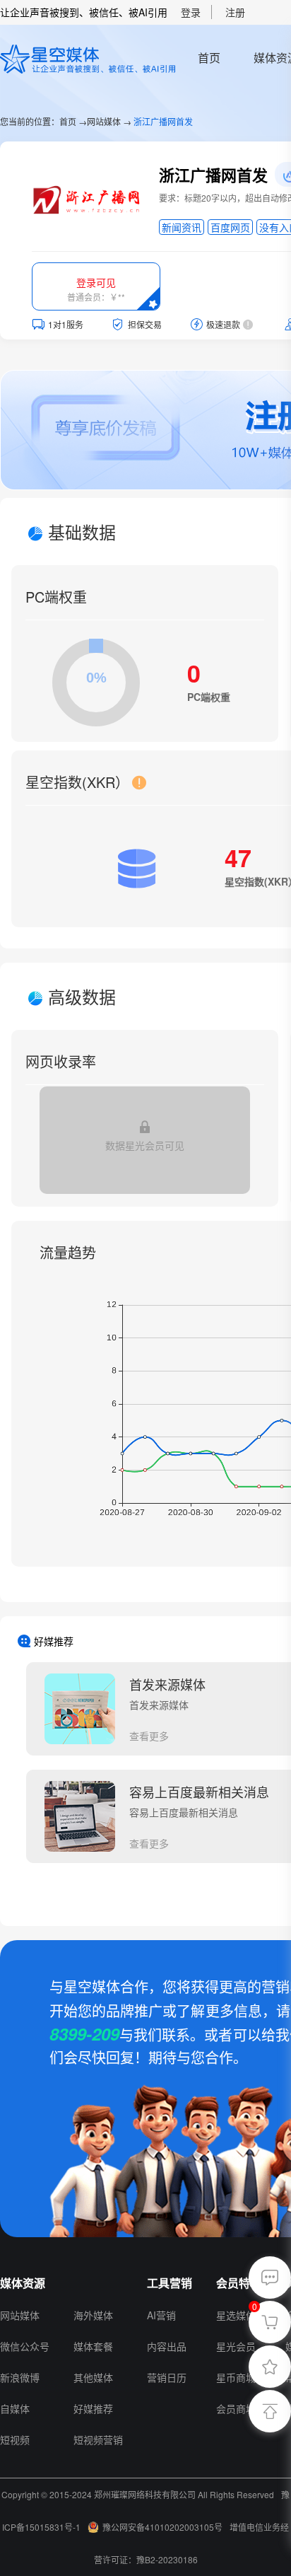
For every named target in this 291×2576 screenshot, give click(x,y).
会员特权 (239, 2283)
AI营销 (161, 2315)
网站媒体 (104, 121)
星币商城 (236, 2377)
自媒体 (15, 2408)
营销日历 (167, 2377)
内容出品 (167, 2346)
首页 (209, 58)
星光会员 (236, 2346)
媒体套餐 (93, 2346)
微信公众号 (25, 2346)
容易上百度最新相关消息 (199, 1792)
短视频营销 (98, 2439)
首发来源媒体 (167, 1684)
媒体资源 (23, 2283)
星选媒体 (236, 2315)
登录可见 (96, 282)
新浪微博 (20, 2377)
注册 (235, 12)
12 (80, 2283)
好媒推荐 (93, 2408)
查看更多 (149, 1736)
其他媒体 (93, 2377)
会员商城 (236, 2408)
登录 (191, 12)
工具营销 (170, 2283)
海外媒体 (93, 2315)
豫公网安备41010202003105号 (162, 2527)
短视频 (15, 2439)
